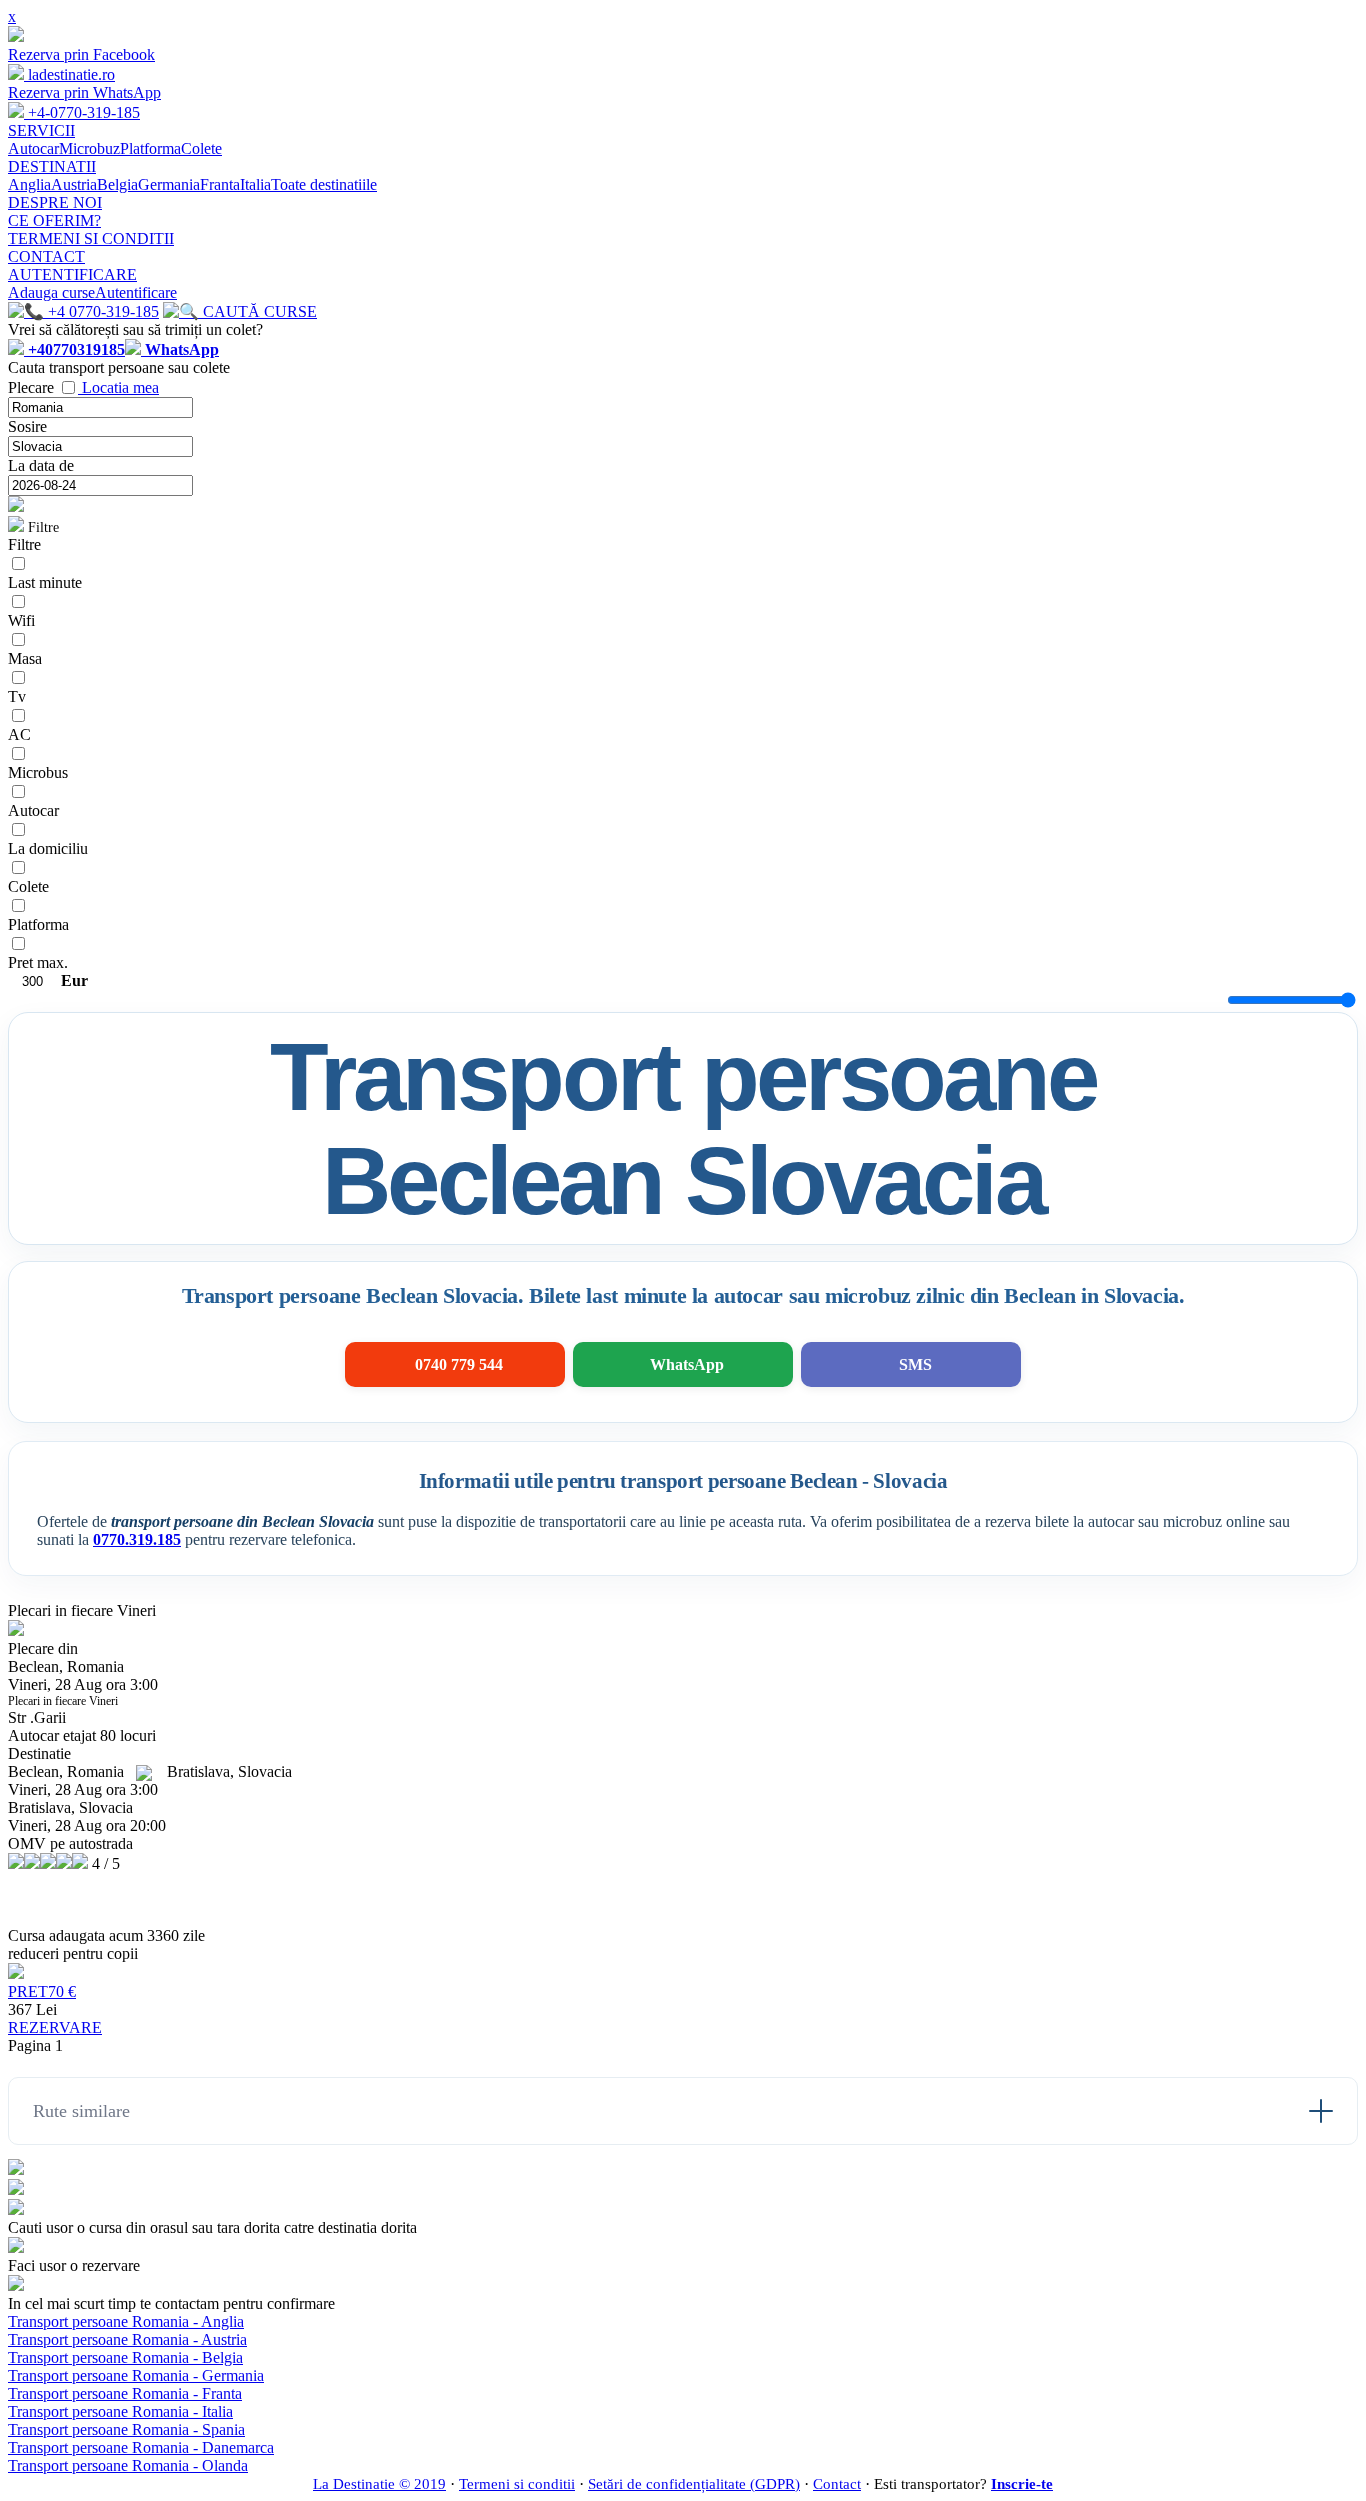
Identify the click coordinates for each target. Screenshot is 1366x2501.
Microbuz (89, 148)
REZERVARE (55, 2027)
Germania (169, 184)
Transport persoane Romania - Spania (126, 2429)
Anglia (29, 184)
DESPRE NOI (55, 202)
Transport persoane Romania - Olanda (128, 2465)
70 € (42, 1991)
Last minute (45, 582)
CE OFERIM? (54, 220)
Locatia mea (120, 387)
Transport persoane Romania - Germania (136, 2375)
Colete (201, 148)
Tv (17, 696)
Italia (255, 184)
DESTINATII (52, 166)
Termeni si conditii (517, 2484)
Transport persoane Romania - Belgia (125, 2357)
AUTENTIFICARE (72, 274)
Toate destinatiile (324, 184)
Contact (837, 2484)
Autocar (33, 148)
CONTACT (46, 256)
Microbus (38, 772)
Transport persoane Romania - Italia (120, 2411)
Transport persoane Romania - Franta (125, 2393)
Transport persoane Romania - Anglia (126, 2321)
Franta (220, 184)
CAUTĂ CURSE (258, 311)
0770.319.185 (137, 1539)
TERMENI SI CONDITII (91, 238)
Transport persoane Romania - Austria (127, 2339)
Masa (25, 658)
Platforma (150, 148)
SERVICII (41, 130)
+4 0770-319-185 (101, 311)
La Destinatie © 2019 (379, 2484)
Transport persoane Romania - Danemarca (141, 2447)
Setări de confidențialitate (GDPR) (694, 2484)
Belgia (117, 184)
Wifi (21, 620)
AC (19, 734)
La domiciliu (48, 848)
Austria (74, 184)
